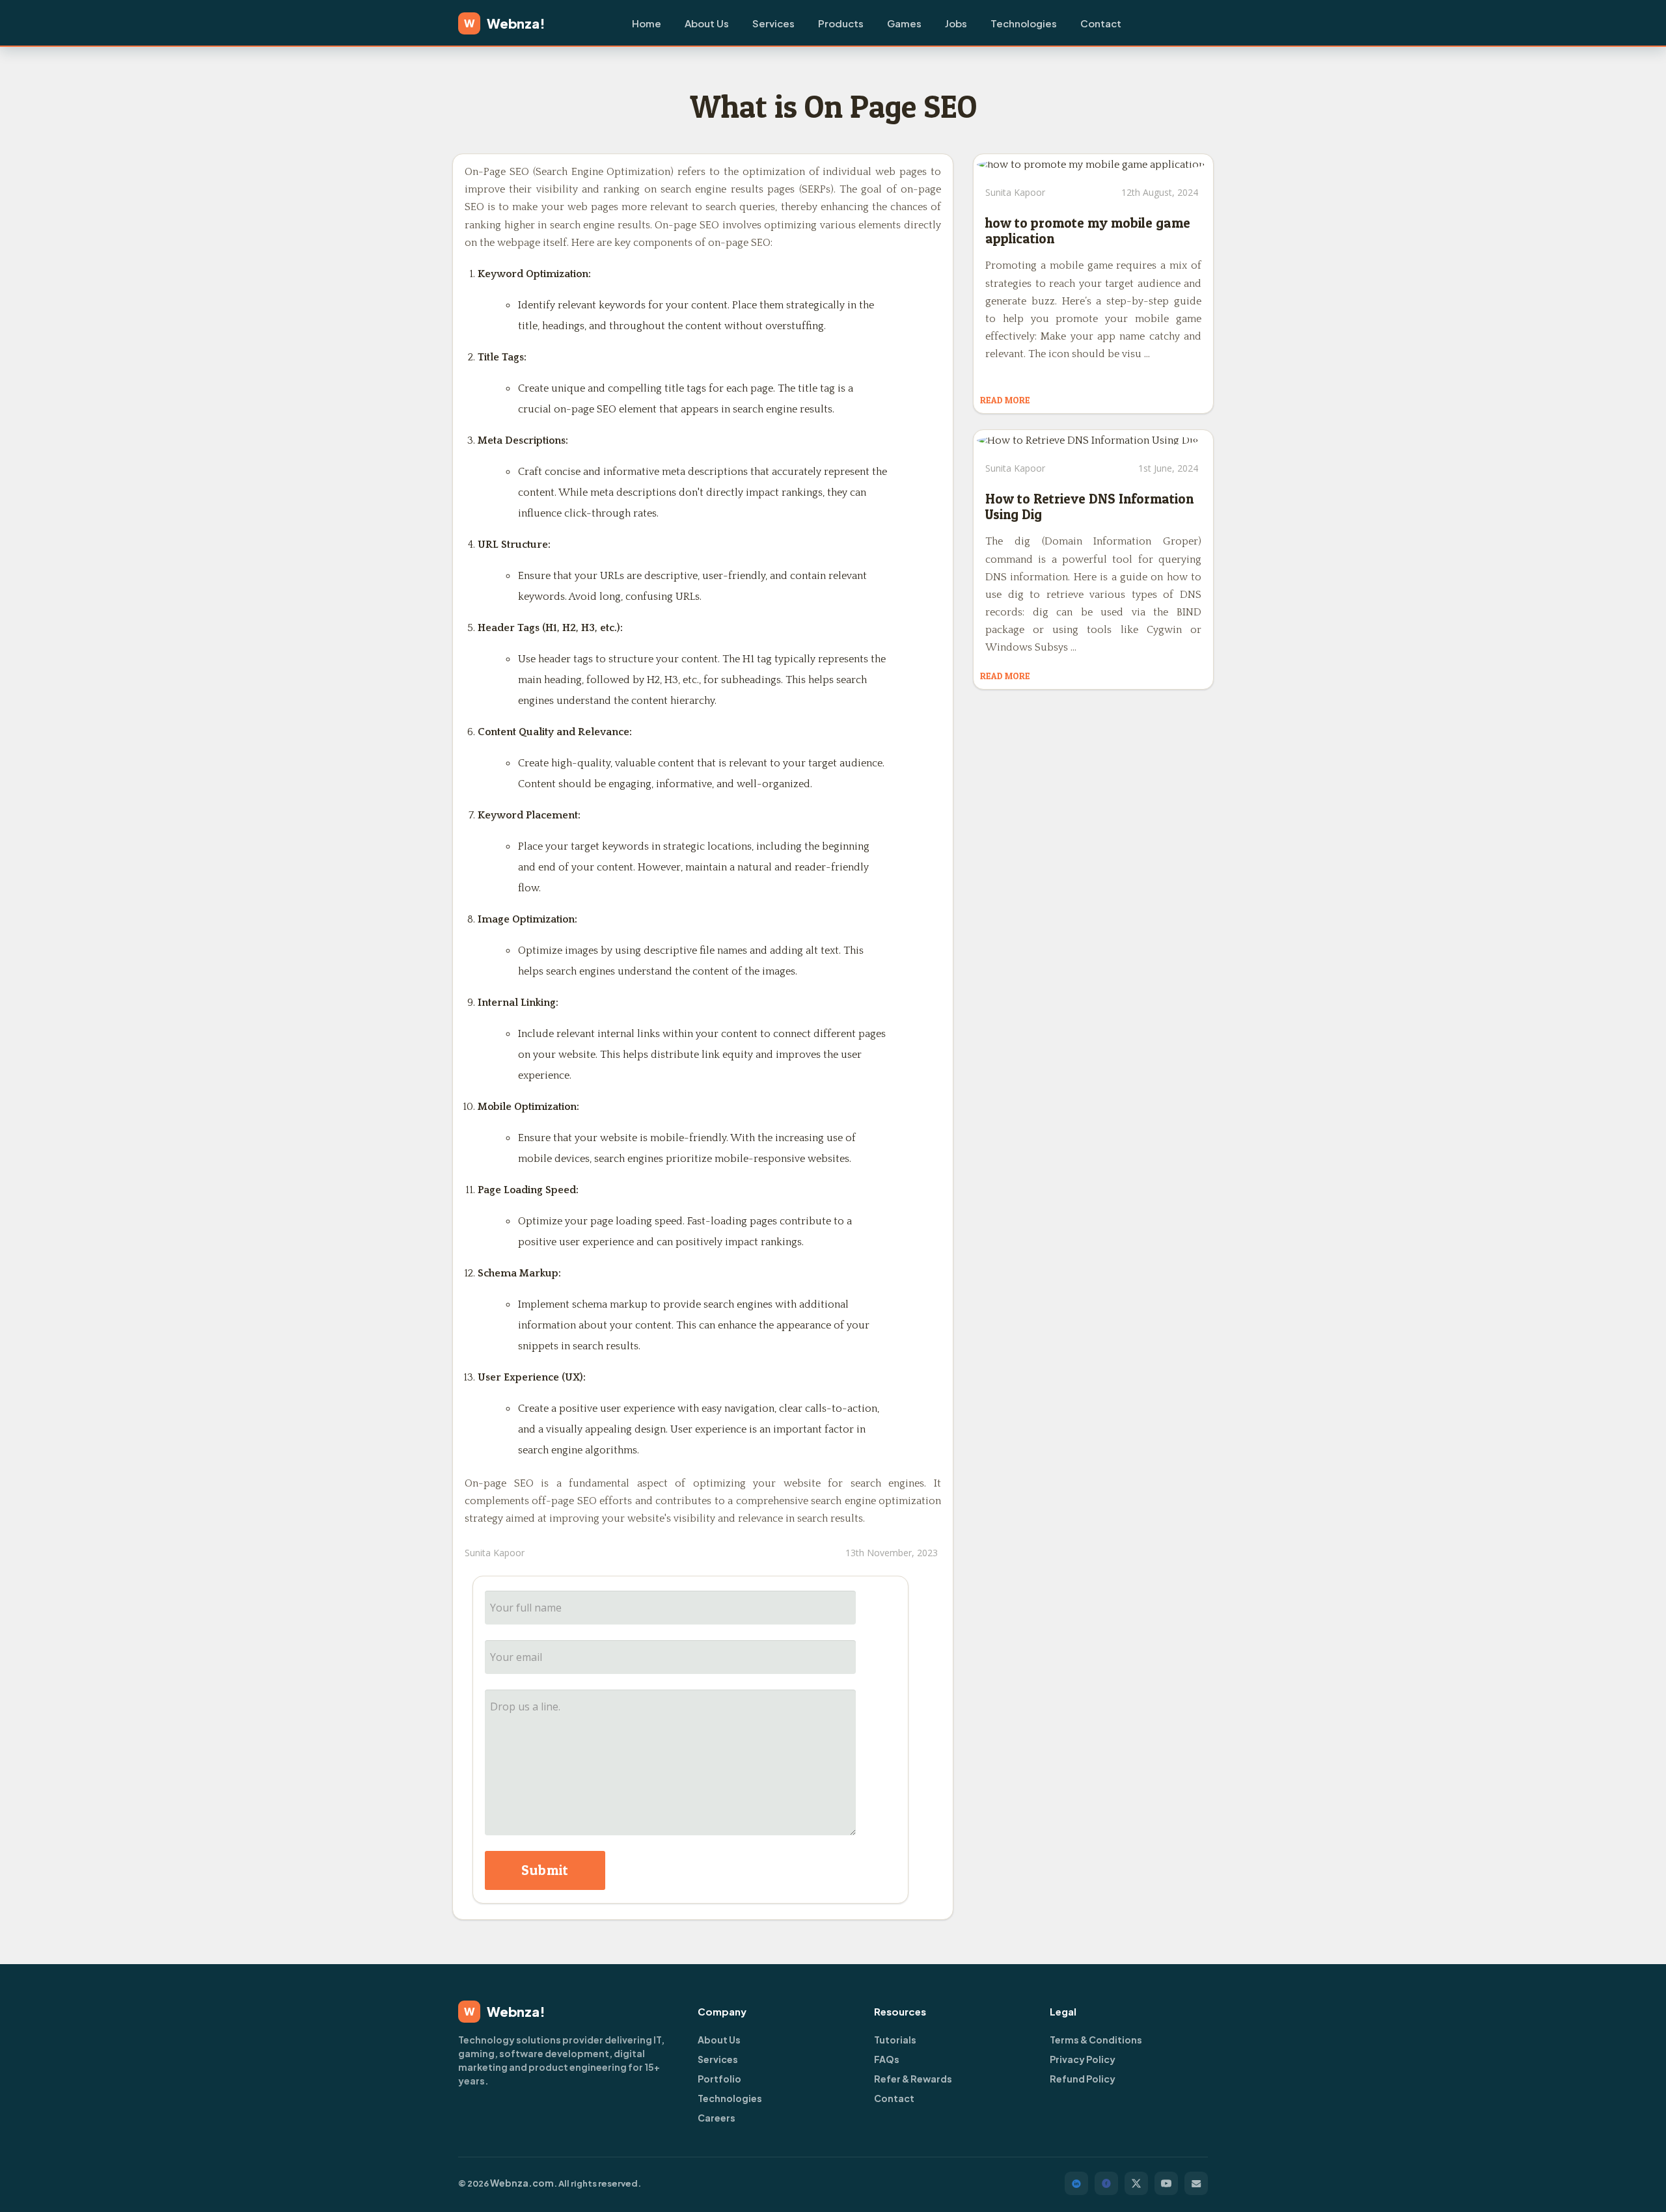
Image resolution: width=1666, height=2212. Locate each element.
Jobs (956, 23)
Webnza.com (522, 2183)
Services (773, 23)
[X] (1136, 2183)
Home (647, 23)
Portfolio (719, 2079)
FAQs (887, 2059)
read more (1005, 400)
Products (841, 23)
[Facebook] (1106, 2183)
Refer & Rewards (913, 2079)
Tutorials (895, 2040)
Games (904, 23)
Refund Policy (1083, 2079)
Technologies (1024, 23)
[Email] (1196, 2183)
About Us (707, 23)
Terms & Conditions (1096, 2040)
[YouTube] (1166, 2183)
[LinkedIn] (1076, 2183)
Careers (717, 2118)
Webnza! (505, 23)
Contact (1101, 23)
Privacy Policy (1083, 2059)
